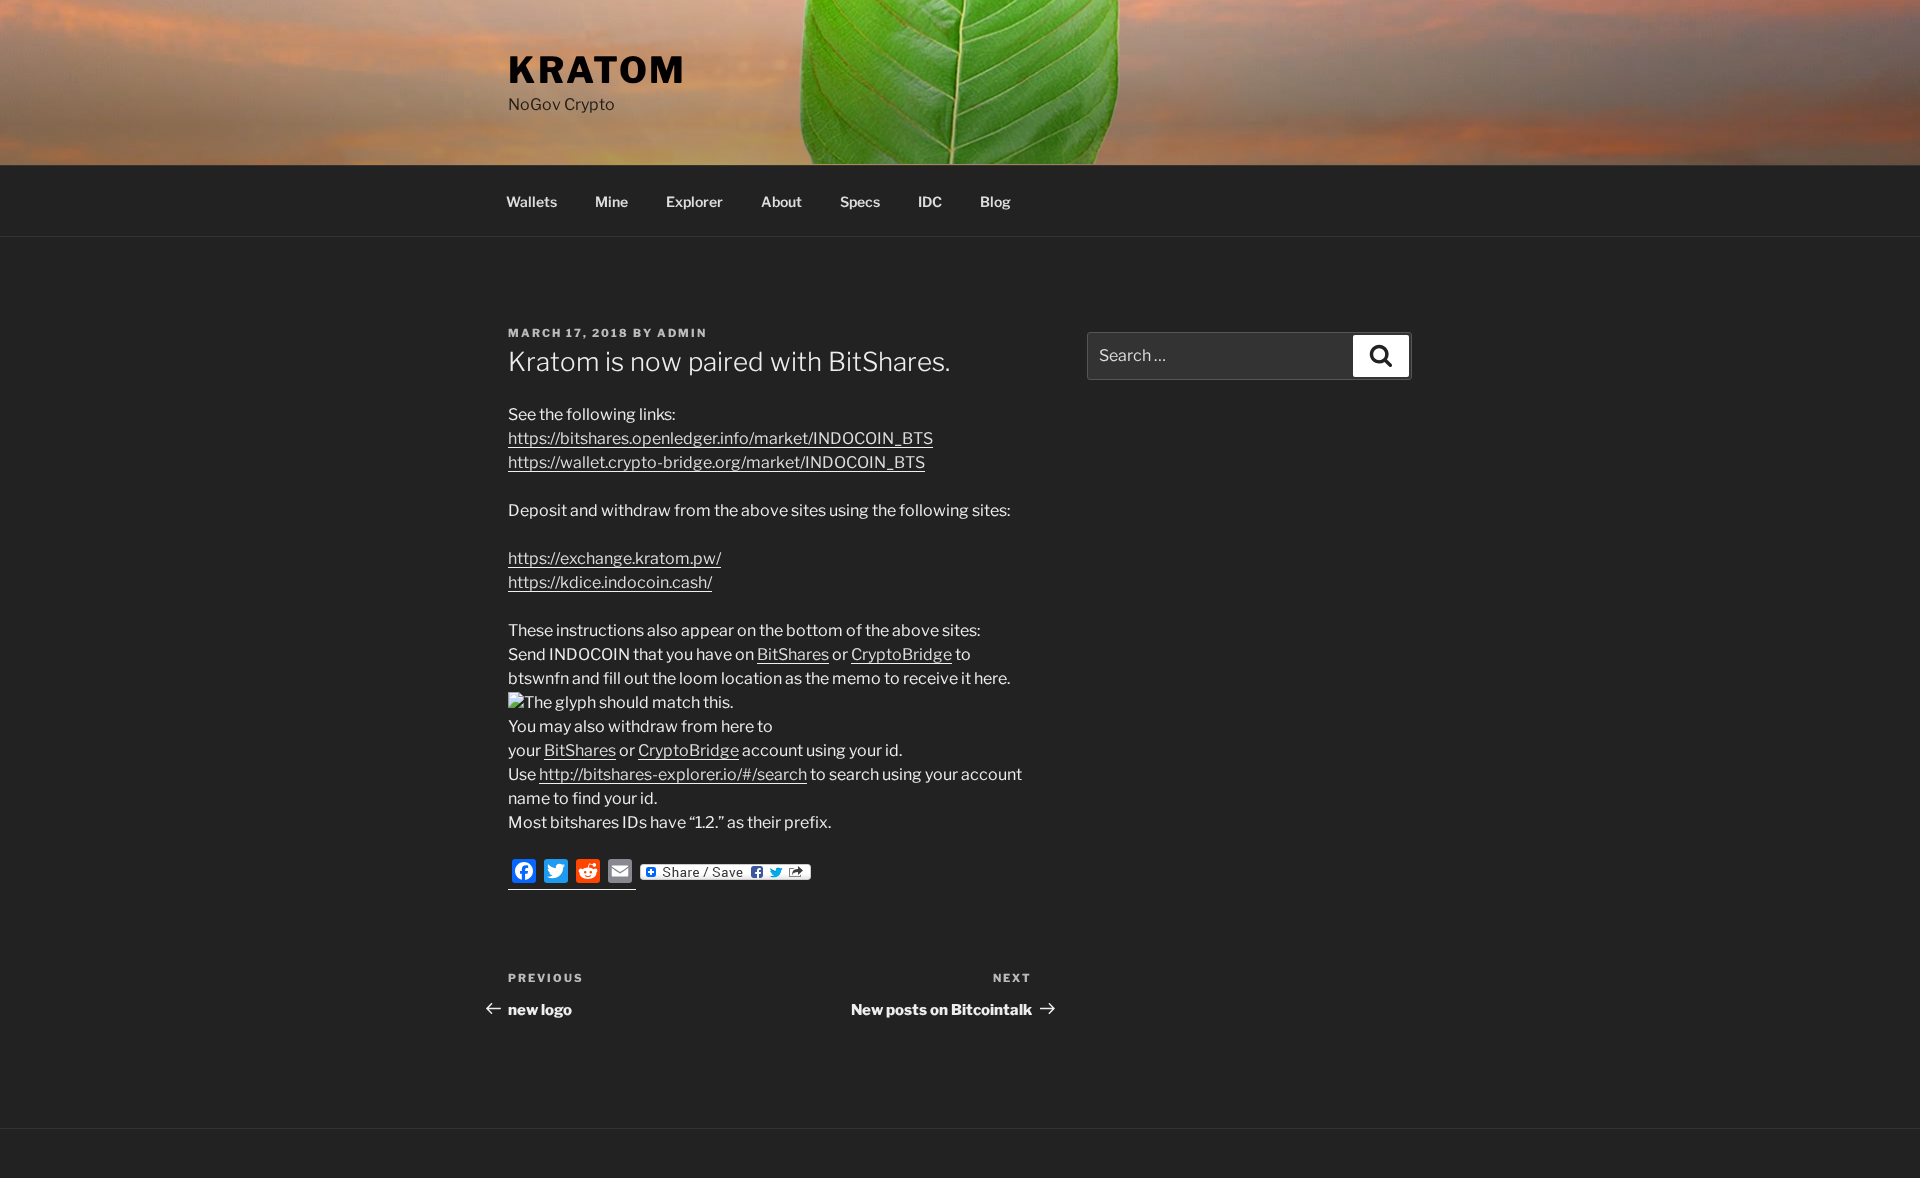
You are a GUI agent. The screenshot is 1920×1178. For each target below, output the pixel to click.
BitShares (793, 654)
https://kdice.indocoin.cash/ (610, 582)
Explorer (694, 201)
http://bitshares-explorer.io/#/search (673, 774)
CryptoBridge (901, 654)
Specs (860, 201)
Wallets (531, 201)
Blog (995, 201)
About (781, 201)
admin (682, 333)
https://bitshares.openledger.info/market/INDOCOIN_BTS (720, 438)
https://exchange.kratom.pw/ (614, 558)
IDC (930, 201)
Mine (611, 201)
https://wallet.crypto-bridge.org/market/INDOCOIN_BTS (716, 462)
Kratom (597, 70)
